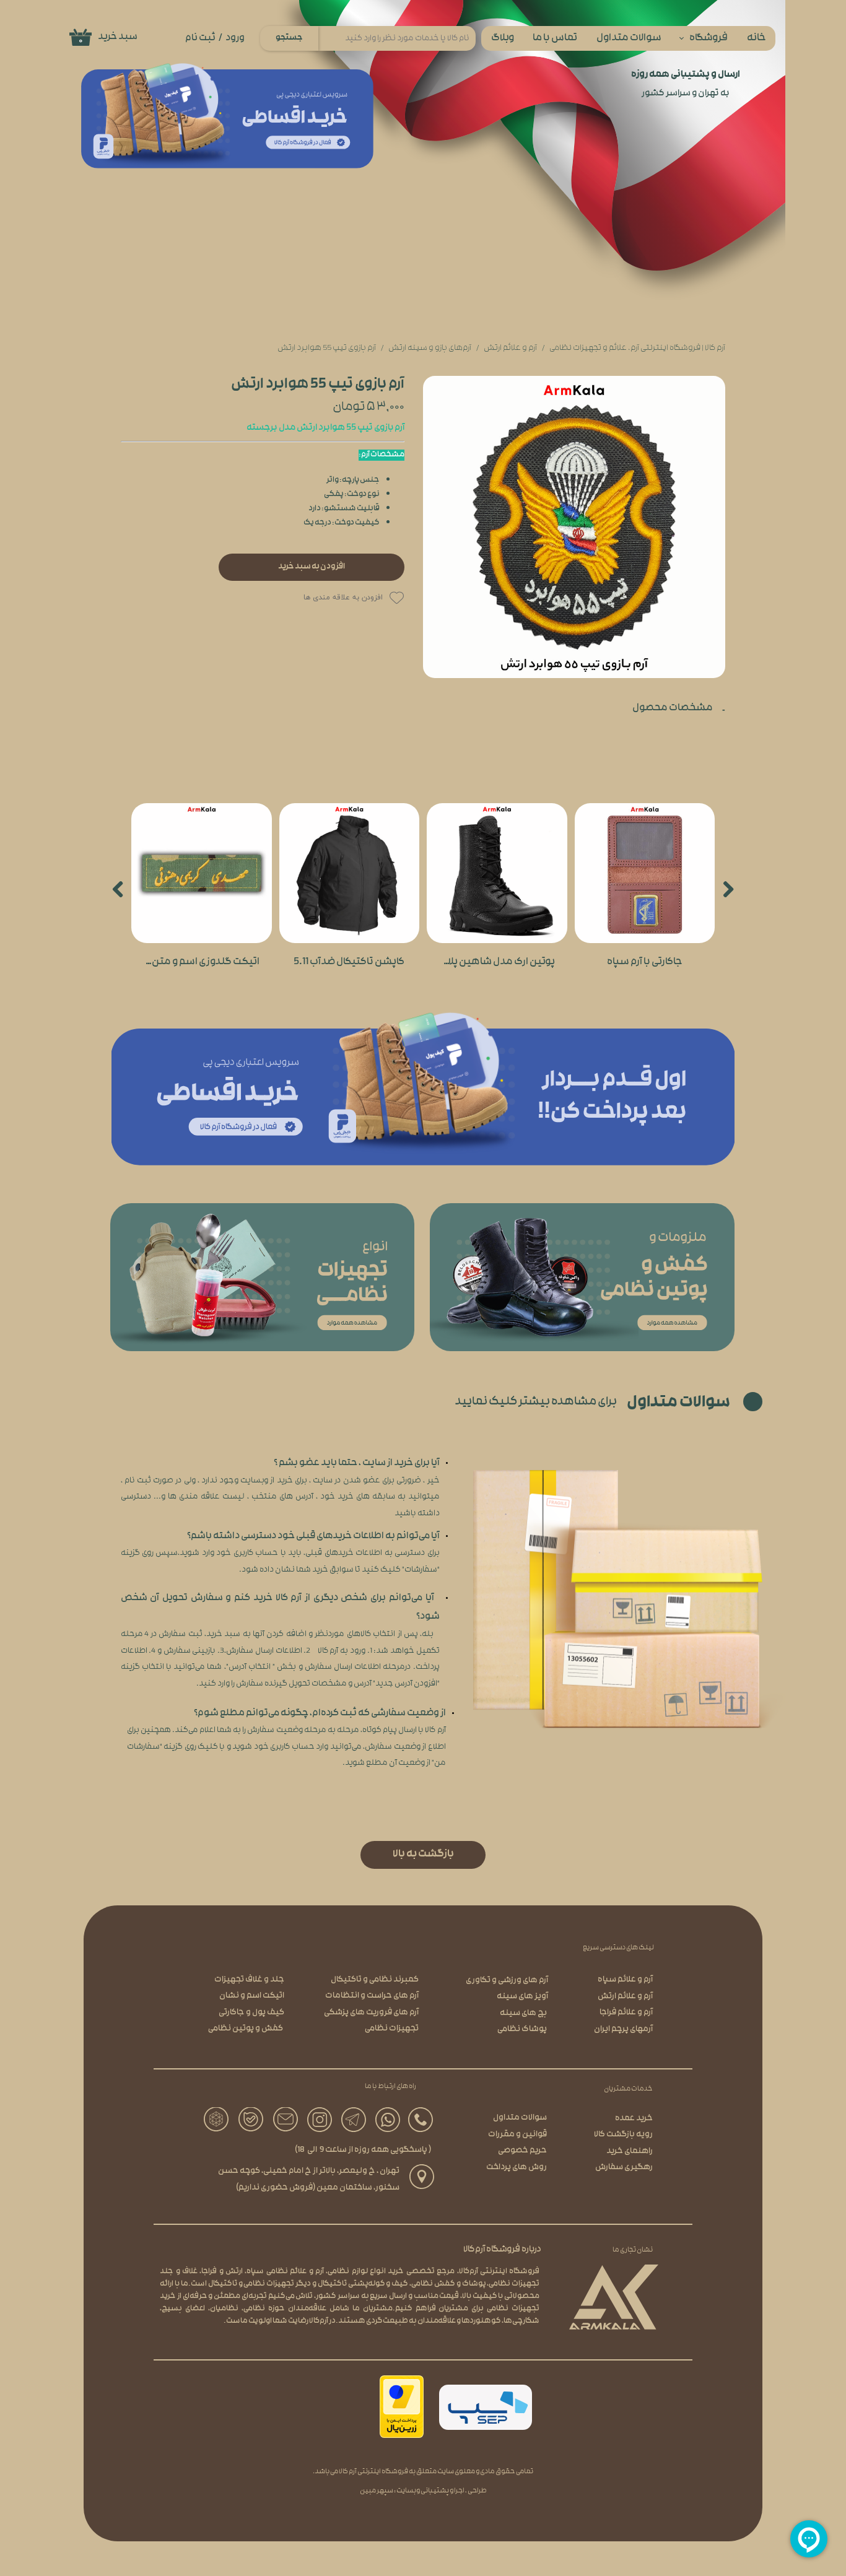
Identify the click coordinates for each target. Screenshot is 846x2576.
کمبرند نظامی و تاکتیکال (375, 1980)
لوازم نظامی (347, 2272)
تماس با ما (555, 39)
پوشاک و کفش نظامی (449, 2284)
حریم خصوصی (522, 2151)
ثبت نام (200, 38)
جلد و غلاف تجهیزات (249, 1980)
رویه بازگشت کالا (623, 2135)
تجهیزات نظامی (392, 2029)
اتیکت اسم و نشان (252, 1996)
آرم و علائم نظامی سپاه (285, 2272)
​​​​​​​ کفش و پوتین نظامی (246, 2029)
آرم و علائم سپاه (625, 1980)
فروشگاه (709, 39)
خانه (757, 39)
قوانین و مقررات (517, 2135)
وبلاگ (503, 39)
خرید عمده (634, 2119)
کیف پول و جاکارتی (251, 2013)
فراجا (209, 2272)
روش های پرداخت (517, 2168)
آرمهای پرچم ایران (623, 2030)
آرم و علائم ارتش (625, 1997)
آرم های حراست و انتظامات (372, 1996)
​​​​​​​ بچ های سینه (524, 2013)
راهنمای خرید (630, 2152)
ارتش (234, 2272)
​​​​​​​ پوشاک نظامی (523, 2030)
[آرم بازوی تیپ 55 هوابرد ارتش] (574, 527)
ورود (235, 38)
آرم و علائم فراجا (626, 2013)
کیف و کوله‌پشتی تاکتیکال (363, 2284)
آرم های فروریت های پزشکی (371, 2013)
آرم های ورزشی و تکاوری (507, 1981)
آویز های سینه (522, 1997)
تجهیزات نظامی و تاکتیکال (251, 2284)
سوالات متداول (629, 39)
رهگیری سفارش (624, 2168)
